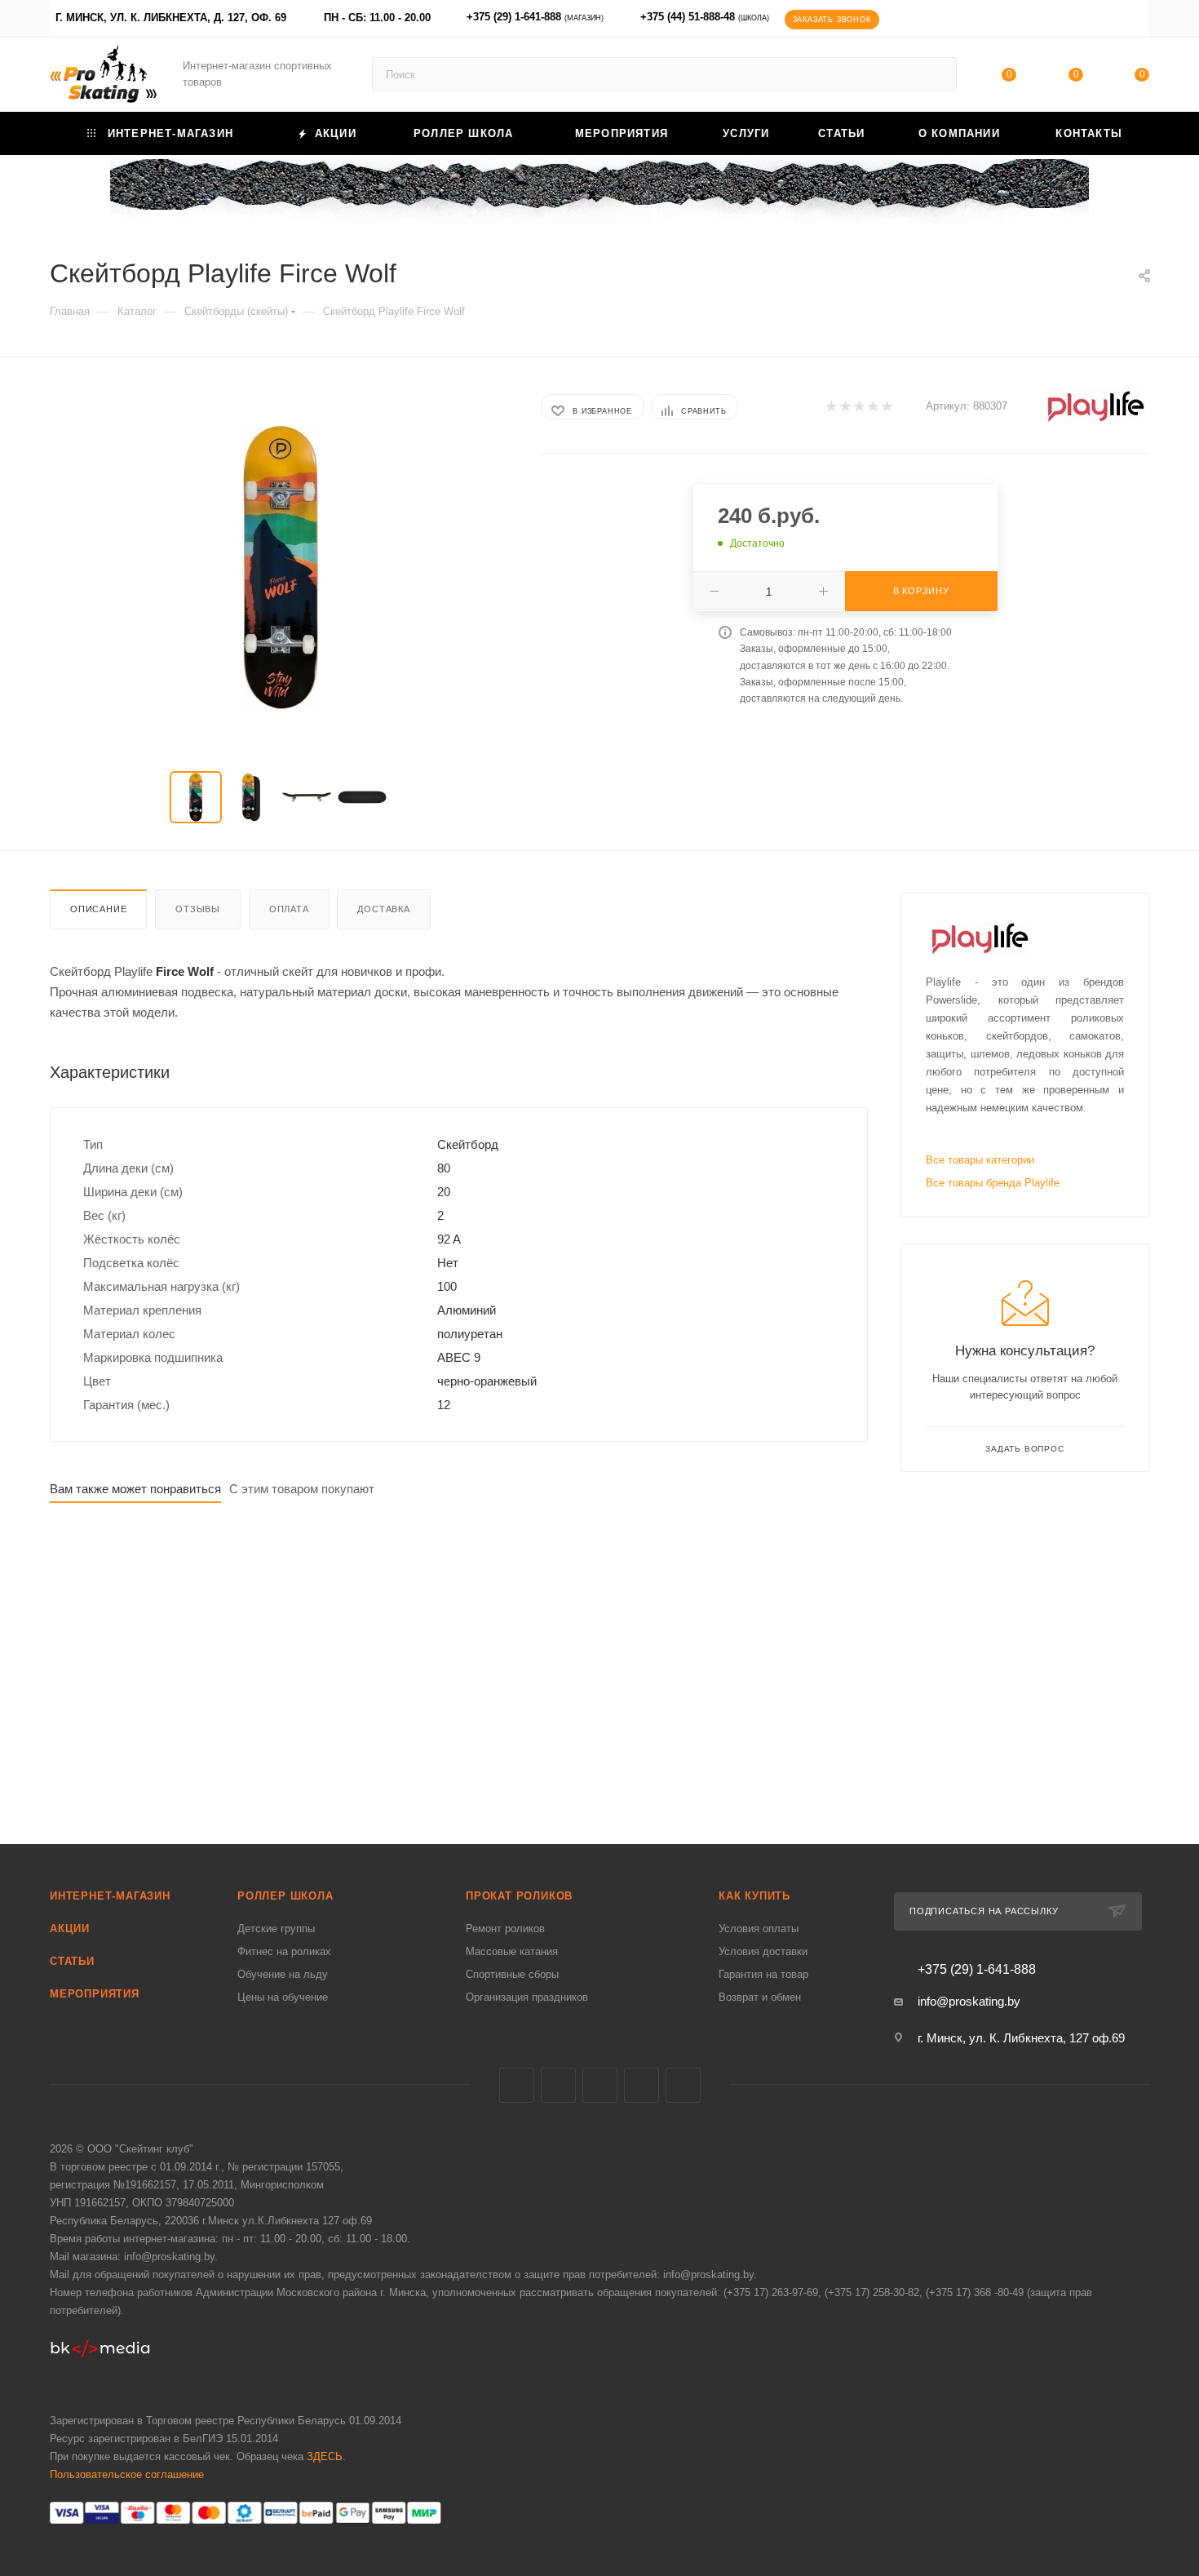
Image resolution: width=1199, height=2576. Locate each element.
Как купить (754, 1896)
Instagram (600, 2085)
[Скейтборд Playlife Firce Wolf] (281, 568)
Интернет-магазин (110, 1896)
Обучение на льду (283, 1974)
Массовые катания (512, 1951)
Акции (70, 1929)
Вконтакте (517, 2085)
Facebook (558, 2085)
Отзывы (198, 909)
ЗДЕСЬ (325, 2456)
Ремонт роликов (505, 1929)
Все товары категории (980, 1160)
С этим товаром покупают (302, 1489)
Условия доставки (763, 1951)
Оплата (289, 909)
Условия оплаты (759, 1929)
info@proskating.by (969, 2001)
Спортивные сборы (512, 1974)
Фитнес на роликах (284, 1951)
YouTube (642, 2085)
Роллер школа (285, 1896)
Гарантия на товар (763, 1974)
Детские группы (276, 1929)
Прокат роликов (519, 1896)
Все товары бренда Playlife (993, 1183)
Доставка (383, 909)
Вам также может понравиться (135, 1489)
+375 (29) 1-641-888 (535, 17)
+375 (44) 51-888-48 (705, 17)
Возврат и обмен (760, 1997)
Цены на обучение (283, 1997)
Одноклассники (683, 2085)
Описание (98, 909)
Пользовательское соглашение (127, 2474)
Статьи (72, 1961)
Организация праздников (527, 1997)
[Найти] (937, 74)
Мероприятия (95, 1994)
